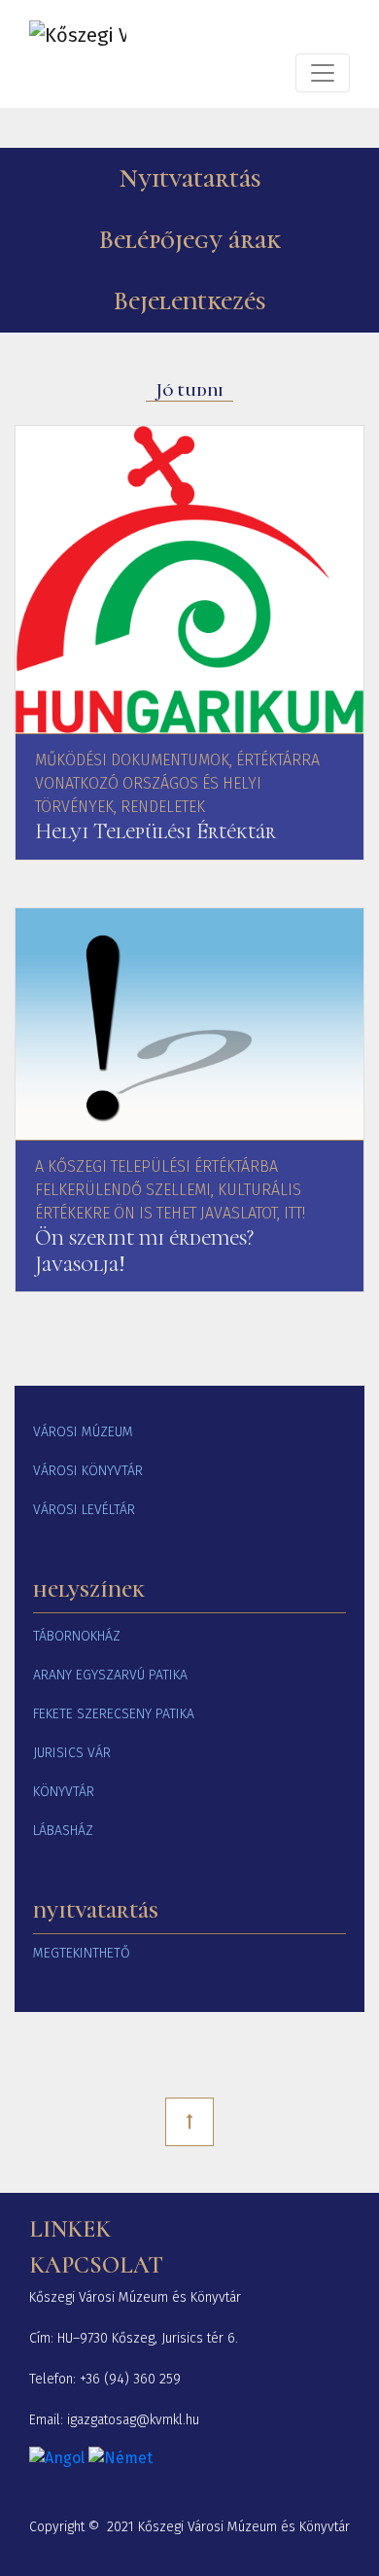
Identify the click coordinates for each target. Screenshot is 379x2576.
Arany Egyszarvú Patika (110, 1675)
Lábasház (63, 1831)
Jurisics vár (72, 1753)
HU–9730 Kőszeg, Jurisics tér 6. (148, 2338)
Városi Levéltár (84, 1510)
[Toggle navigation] (323, 73)
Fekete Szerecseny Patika (114, 1714)
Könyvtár (64, 1792)
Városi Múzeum (83, 1432)
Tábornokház (77, 1636)
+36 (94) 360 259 (130, 2379)
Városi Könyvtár (88, 1471)
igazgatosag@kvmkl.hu (133, 2420)
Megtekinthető (82, 1953)
